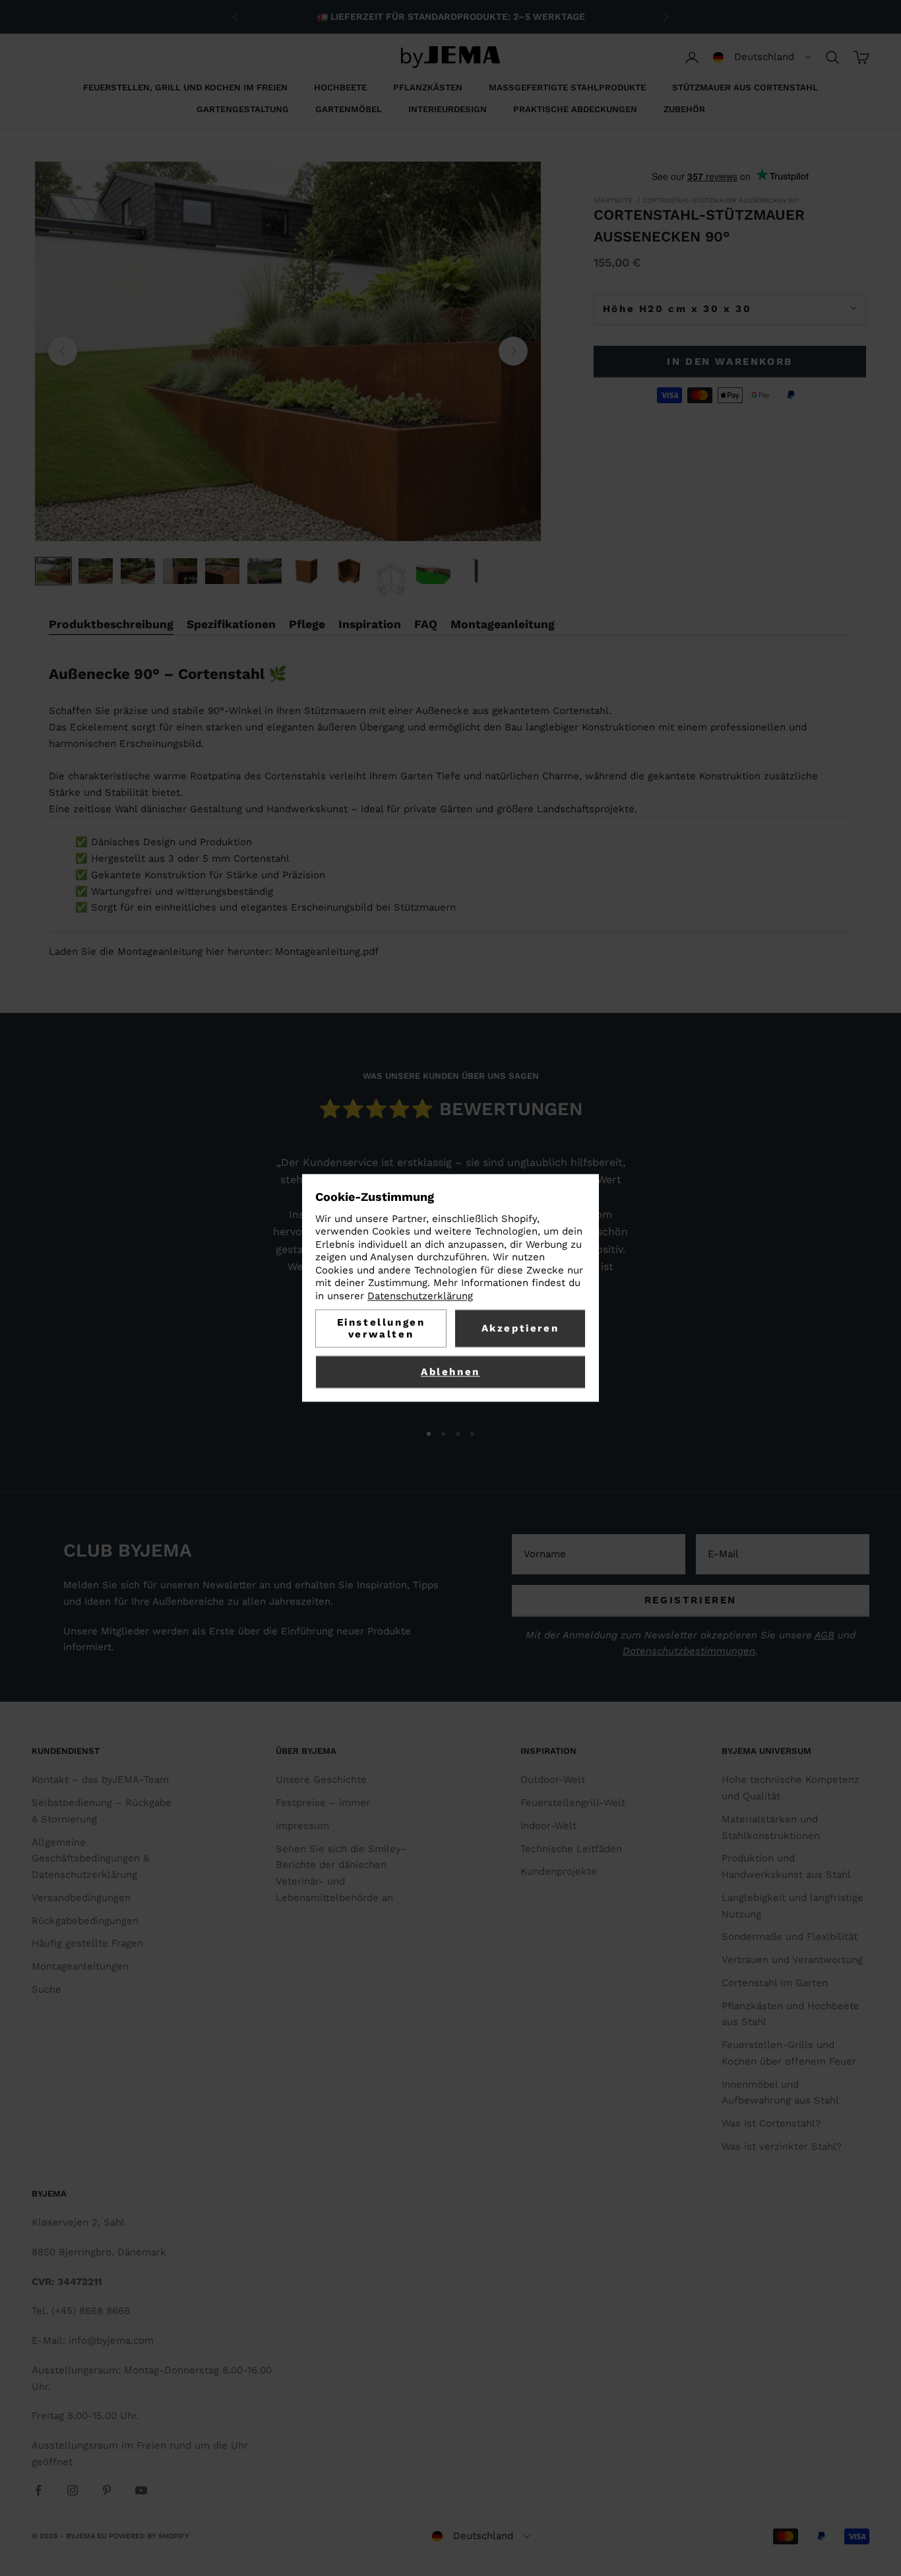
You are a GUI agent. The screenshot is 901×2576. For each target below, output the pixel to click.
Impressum (302, 1826)
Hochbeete (340, 87)
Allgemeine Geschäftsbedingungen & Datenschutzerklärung (90, 1859)
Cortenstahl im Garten (775, 1983)
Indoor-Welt (548, 1826)
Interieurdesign (448, 109)
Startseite (613, 200)
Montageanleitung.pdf (327, 951)
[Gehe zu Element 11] (476, 571)
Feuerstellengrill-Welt (573, 1803)
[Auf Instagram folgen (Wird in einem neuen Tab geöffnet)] (73, 2490)
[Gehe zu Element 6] (264, 571)
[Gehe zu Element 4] (180, 571)
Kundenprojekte (559, 1871)
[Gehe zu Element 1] (53, 571)
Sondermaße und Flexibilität (790, 1937)
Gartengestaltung (243, 109)
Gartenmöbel (349, 109)
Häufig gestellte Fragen (87, 1943)
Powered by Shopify (149, 2536)
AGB (824, 1635)
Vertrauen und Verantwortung (792, 1960)
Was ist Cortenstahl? (771, 2123)
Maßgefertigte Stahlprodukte (567, 87)
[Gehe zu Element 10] (433, 571)
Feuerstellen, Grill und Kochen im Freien (185, 87)
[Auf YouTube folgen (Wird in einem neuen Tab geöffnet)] (141, 2490)
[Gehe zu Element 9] (391, 581)
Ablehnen (450, 1372)
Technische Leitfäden (571, 1849)
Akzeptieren (520, 1329)
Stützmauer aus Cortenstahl (745, 87)
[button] (762, 57)
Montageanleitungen (80, 1966)
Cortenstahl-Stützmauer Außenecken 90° (721, 200)
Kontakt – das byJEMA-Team (100, 1780)
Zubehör (684, 109)
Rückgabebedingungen (85, 1921)
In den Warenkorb (730, 361)
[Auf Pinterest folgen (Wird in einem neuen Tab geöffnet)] (107, 2490)
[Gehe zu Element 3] (138, 571)
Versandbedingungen (81, 1898)
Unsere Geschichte (321, 1780)
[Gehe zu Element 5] (222, 571)
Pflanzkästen (428, 87)
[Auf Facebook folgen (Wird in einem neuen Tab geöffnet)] (38, 2490)
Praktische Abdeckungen (575, 109)
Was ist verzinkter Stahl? (782, 2146)
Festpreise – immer (323, 1803)
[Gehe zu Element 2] (96, 571)
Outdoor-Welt (553, 1780)
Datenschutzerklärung (420, 1296)
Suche (47, 1989)
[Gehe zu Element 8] (349, 571)
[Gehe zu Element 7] (307, 571)
